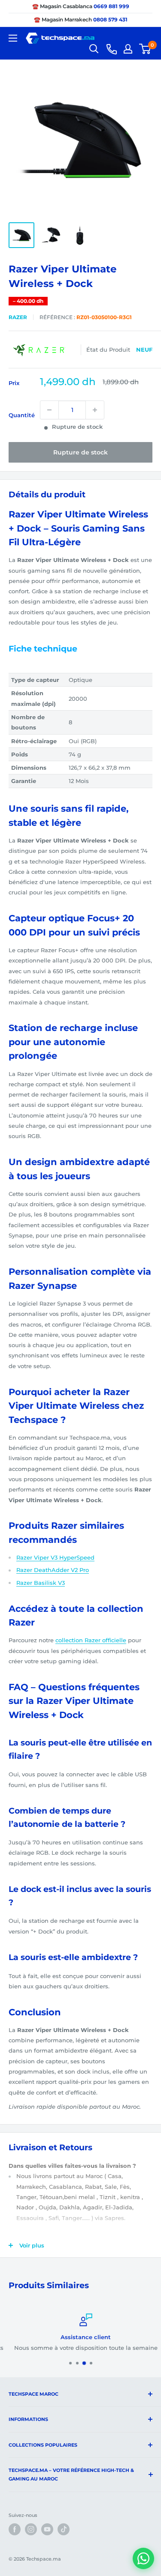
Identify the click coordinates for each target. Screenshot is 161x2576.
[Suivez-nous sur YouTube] (47, 2529)
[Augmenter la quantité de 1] (95, 410)
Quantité (22, 415)
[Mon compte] (128, 49)
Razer (18, 317)
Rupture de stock (80, 452)
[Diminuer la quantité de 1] (49, 410)
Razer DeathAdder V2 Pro (53, 1570)
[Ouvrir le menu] (13, 38)
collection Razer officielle (91, 1640)
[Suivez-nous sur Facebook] (15, 2529)
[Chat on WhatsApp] (143, 2558)
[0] (145, 49)
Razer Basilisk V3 (41, 1583)
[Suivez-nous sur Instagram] (31, 2529)
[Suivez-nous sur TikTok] (64, 2529)
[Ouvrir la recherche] (94, 49)
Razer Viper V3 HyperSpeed (55, 1557)
